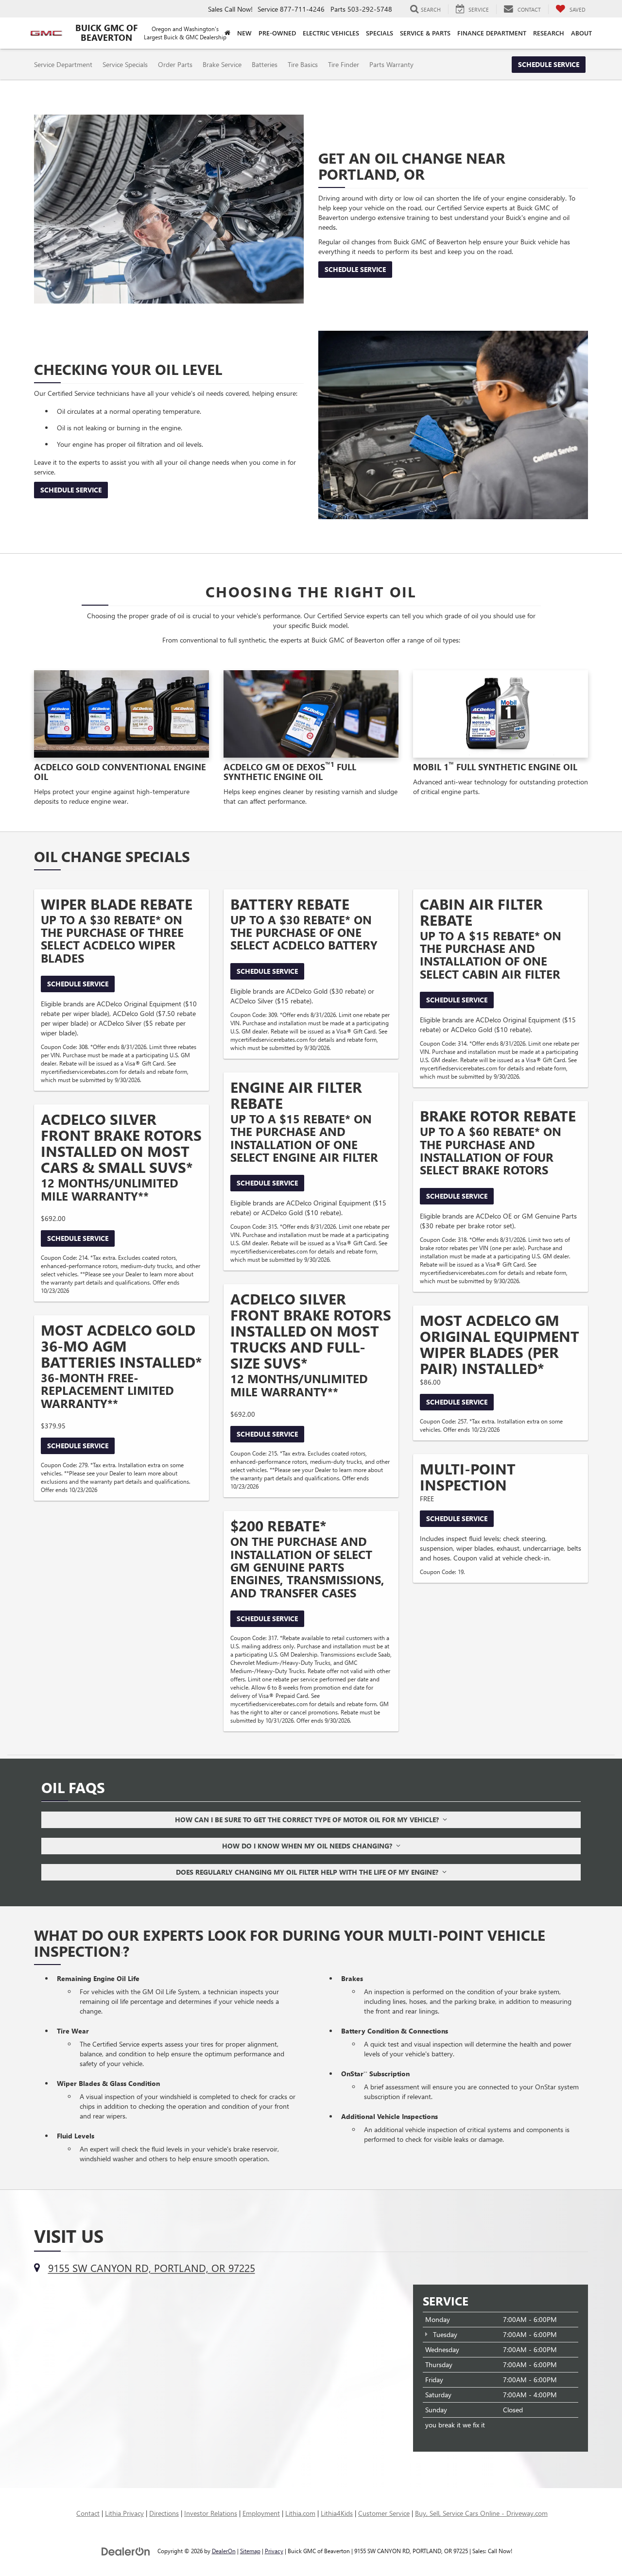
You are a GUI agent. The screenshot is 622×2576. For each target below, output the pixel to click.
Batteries (265, 64)
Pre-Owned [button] (277, 33)
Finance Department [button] (492, 33)
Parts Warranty (391, 64)
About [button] (581, 33)
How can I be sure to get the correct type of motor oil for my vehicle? (309, 1820)
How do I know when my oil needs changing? (309, 1846)
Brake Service (222, 64)
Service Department (63, 64)
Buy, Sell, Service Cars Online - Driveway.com (481, 2513)
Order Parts (175, 64)
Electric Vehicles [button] (331, 33)
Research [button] (549, 33)
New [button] (244, 33)
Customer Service (384, 2513)
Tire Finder (344, 64)
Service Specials (125, 64)
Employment (261, 2513)
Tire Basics (303, 64)
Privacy (274, 2551)
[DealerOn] (126, 2551)
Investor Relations (211, 2513)
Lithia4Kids (337, 2513)
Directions (164, 2513)
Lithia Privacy (124, 2513)
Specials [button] (380, 33)
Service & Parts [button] (425, 33)
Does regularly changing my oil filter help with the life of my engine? (309, 1872)
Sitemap (250, 2551)
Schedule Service (549, 64)
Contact (88, 2513)
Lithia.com (300, 2513)
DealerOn (224, 2551)
